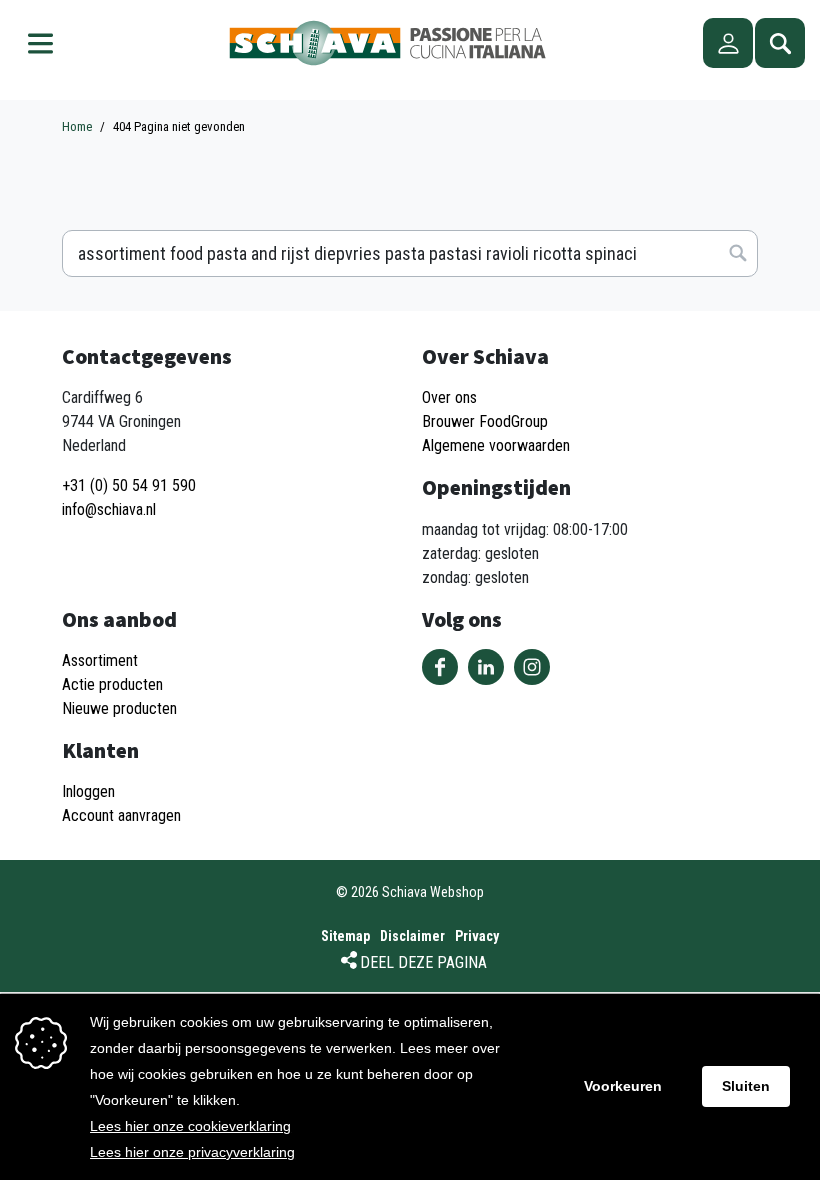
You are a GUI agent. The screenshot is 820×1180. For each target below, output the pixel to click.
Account (728, 43)
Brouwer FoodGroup (485, 421)
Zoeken (780, 43)
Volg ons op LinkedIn (486, 667)
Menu (40, 43)
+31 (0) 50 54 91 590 (129, 485)
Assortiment (100, 660)
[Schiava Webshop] (388, 43)
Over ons (449, 397)
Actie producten (112, 684)
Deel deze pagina (423, 962)
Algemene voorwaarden (496, 445)
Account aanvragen (121, 815)
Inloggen (88, 791)
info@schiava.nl (109, 509)
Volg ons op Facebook (440, 667)
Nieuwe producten (119, 708)
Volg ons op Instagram (532, 667)
